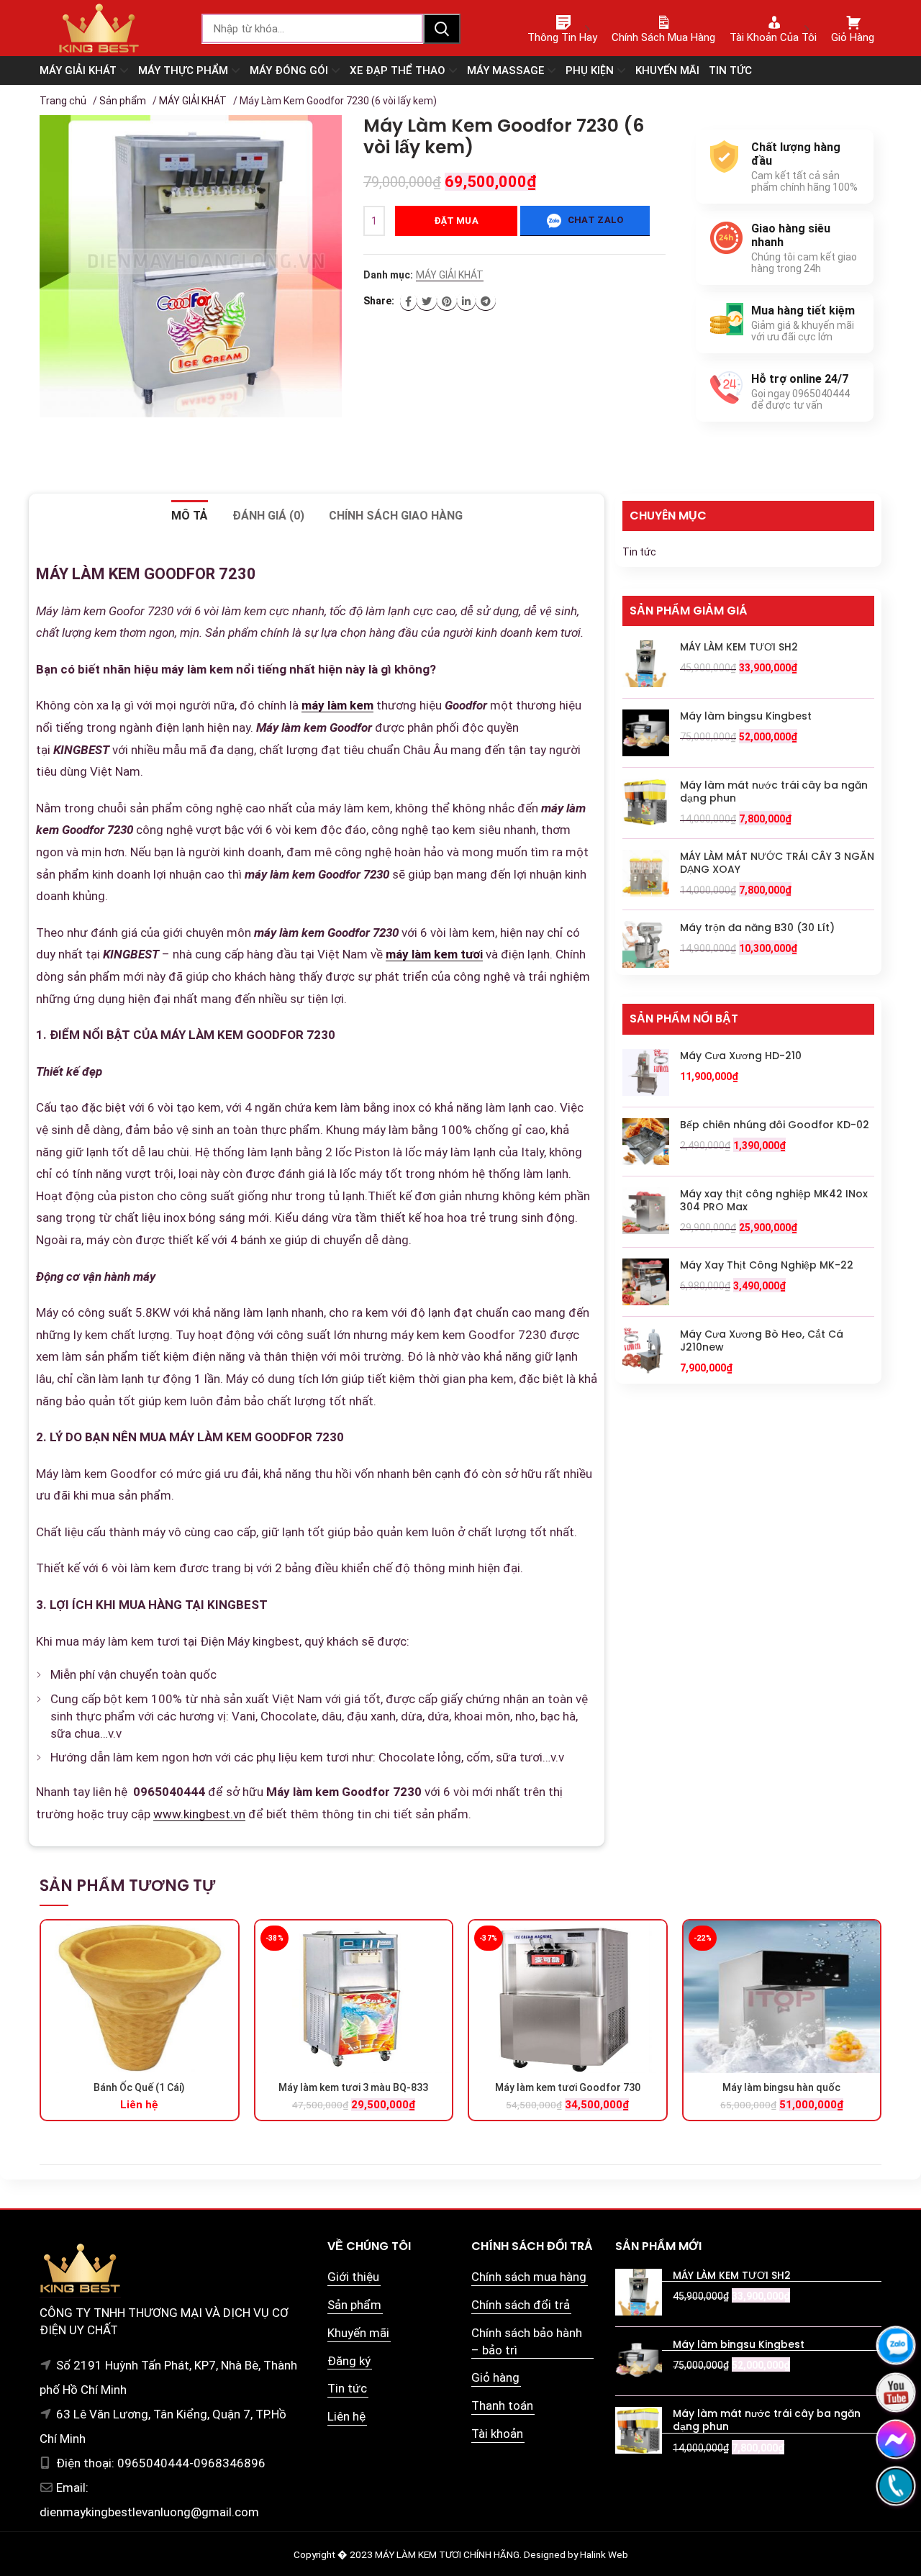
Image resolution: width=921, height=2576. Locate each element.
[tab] (190, 516)
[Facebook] (408, 301)
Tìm (442, 29)
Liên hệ (346, 2416)
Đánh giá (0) (268, 516)
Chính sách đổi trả (521, 2305)
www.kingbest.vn (199, 1814)
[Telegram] (486, 301)
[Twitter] (427, 301)
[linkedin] (466, 301)
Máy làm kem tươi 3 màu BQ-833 (353, 2087)
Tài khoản (497, 2434)
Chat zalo (594, 220)
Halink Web (604, 2554)
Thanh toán (502, 2405)
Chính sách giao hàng (396, 516)
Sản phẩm (123, 101)
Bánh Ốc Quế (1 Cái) (139, 2087)
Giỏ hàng (495, 2377)
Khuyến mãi (358, 2333)
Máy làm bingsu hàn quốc (781, 2087)
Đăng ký (349, 2361)
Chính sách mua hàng (529, 2277)
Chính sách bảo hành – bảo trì (527, 2341)
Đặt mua (456, 221)
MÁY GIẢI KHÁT (193, 101)
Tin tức (639, 552)
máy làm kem (337, 705)
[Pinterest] (447, 301)
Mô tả (190, 516)
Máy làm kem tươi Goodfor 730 (568, 2087)
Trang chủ (63, 101)
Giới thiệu (353, 2277)
